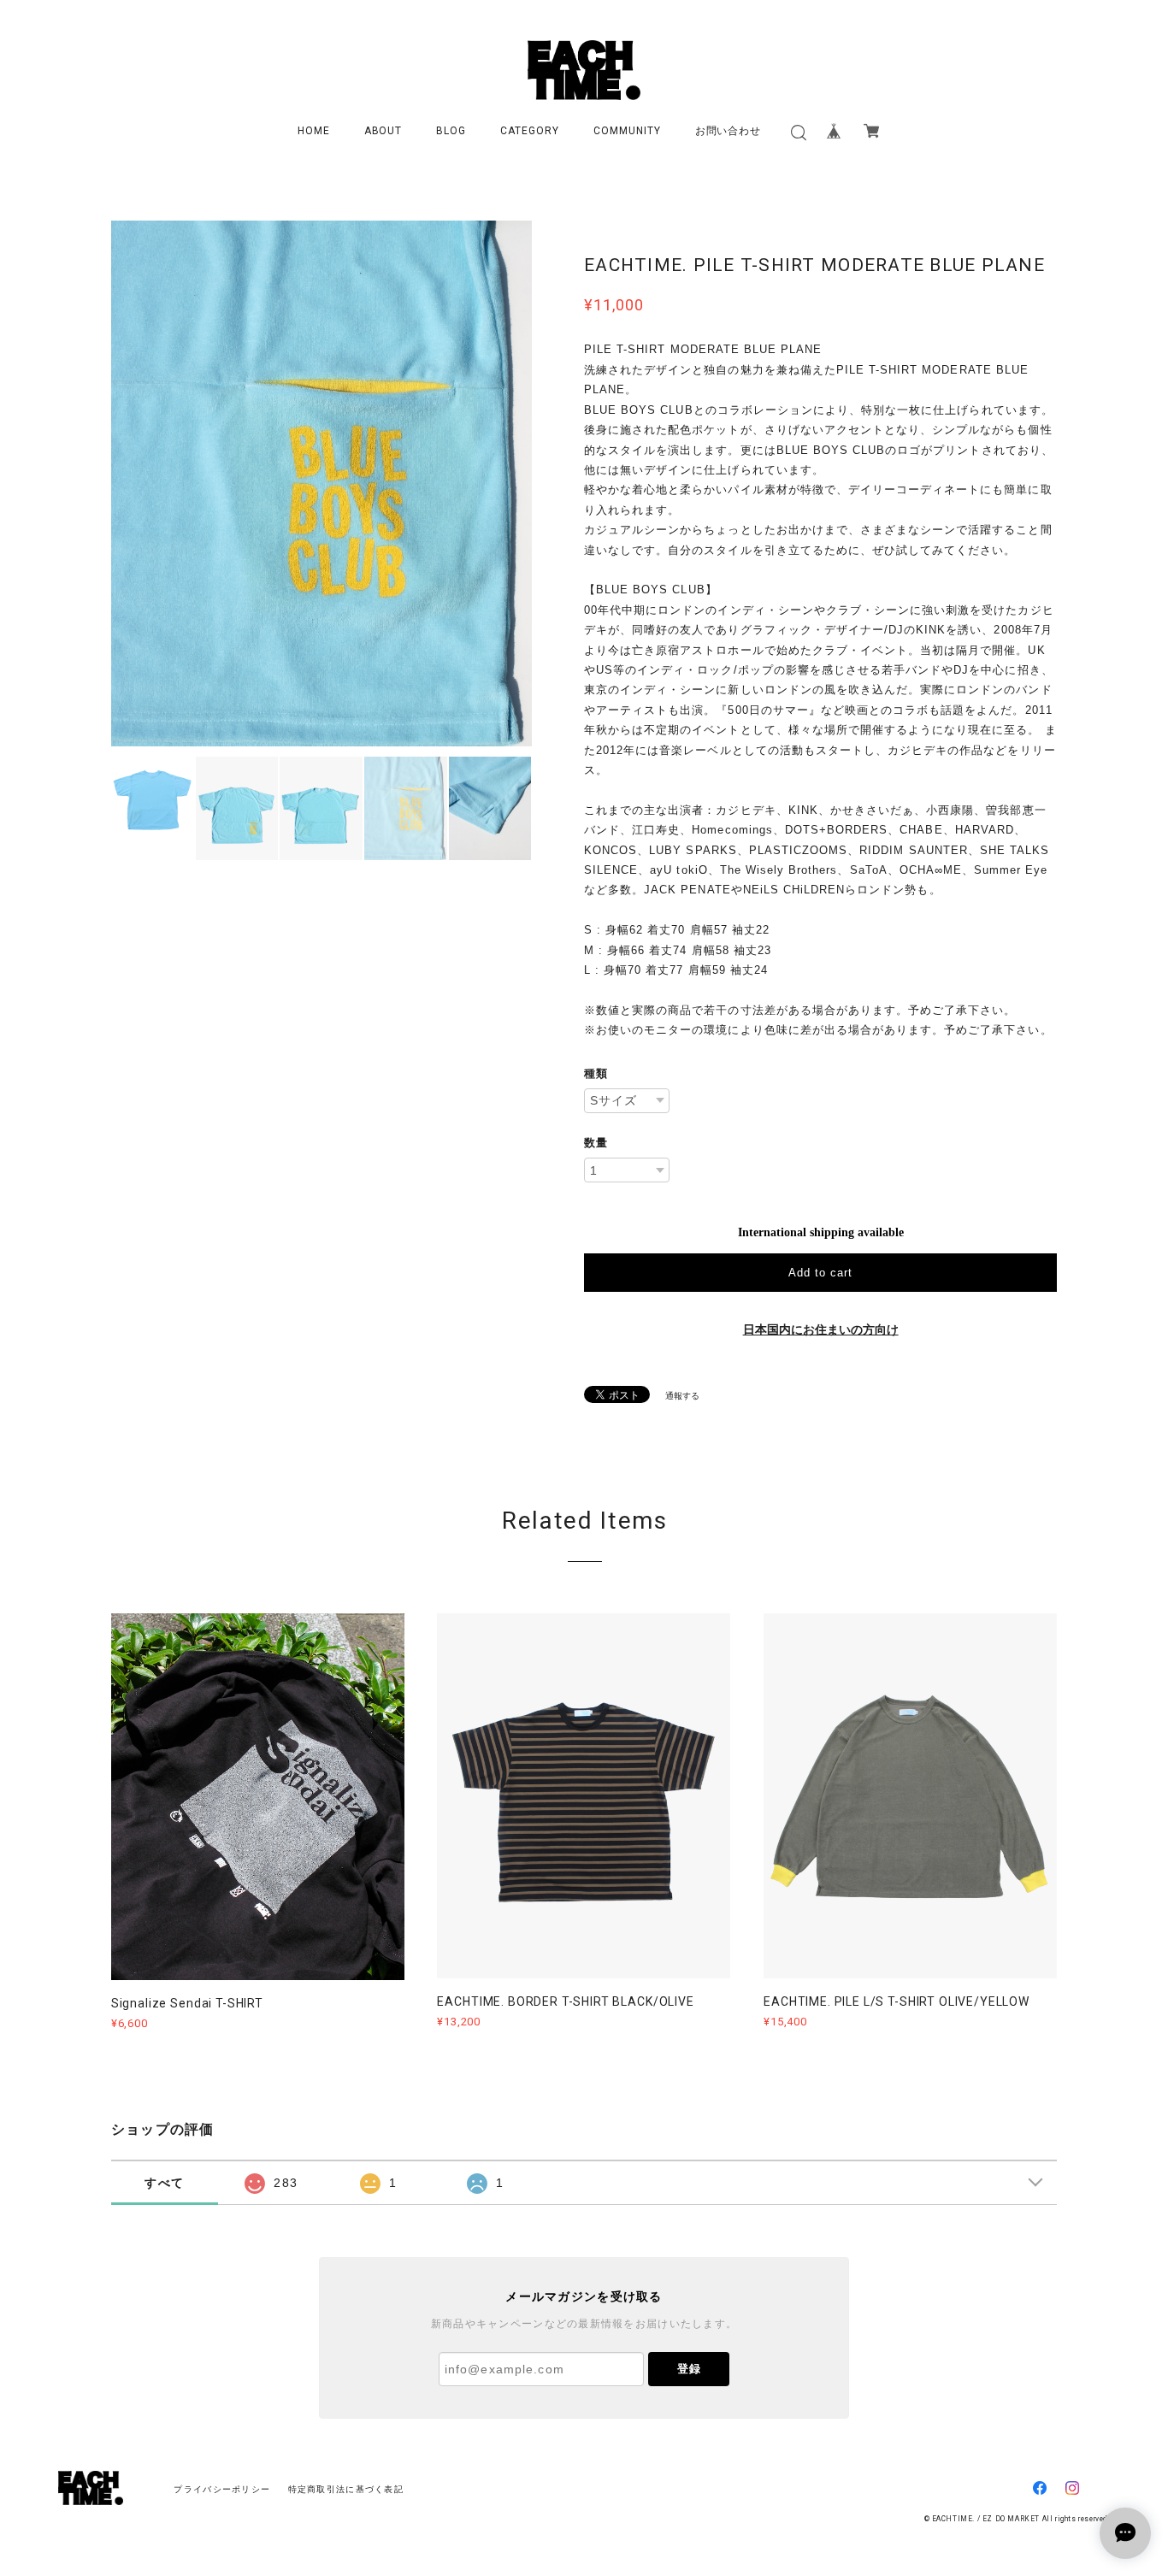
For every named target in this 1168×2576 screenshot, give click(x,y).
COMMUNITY (627, 131)
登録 (689, 2369)
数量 (596, 1143)
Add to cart (820, 1273)
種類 (596, 1073)
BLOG (451, 131)
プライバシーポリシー (222, 2489)
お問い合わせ (729, 131)
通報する (682, 1396)
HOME (314, 131)
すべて (164, 2183)
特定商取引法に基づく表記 (346, 2489)
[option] (321, 483)
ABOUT (383, 131)
